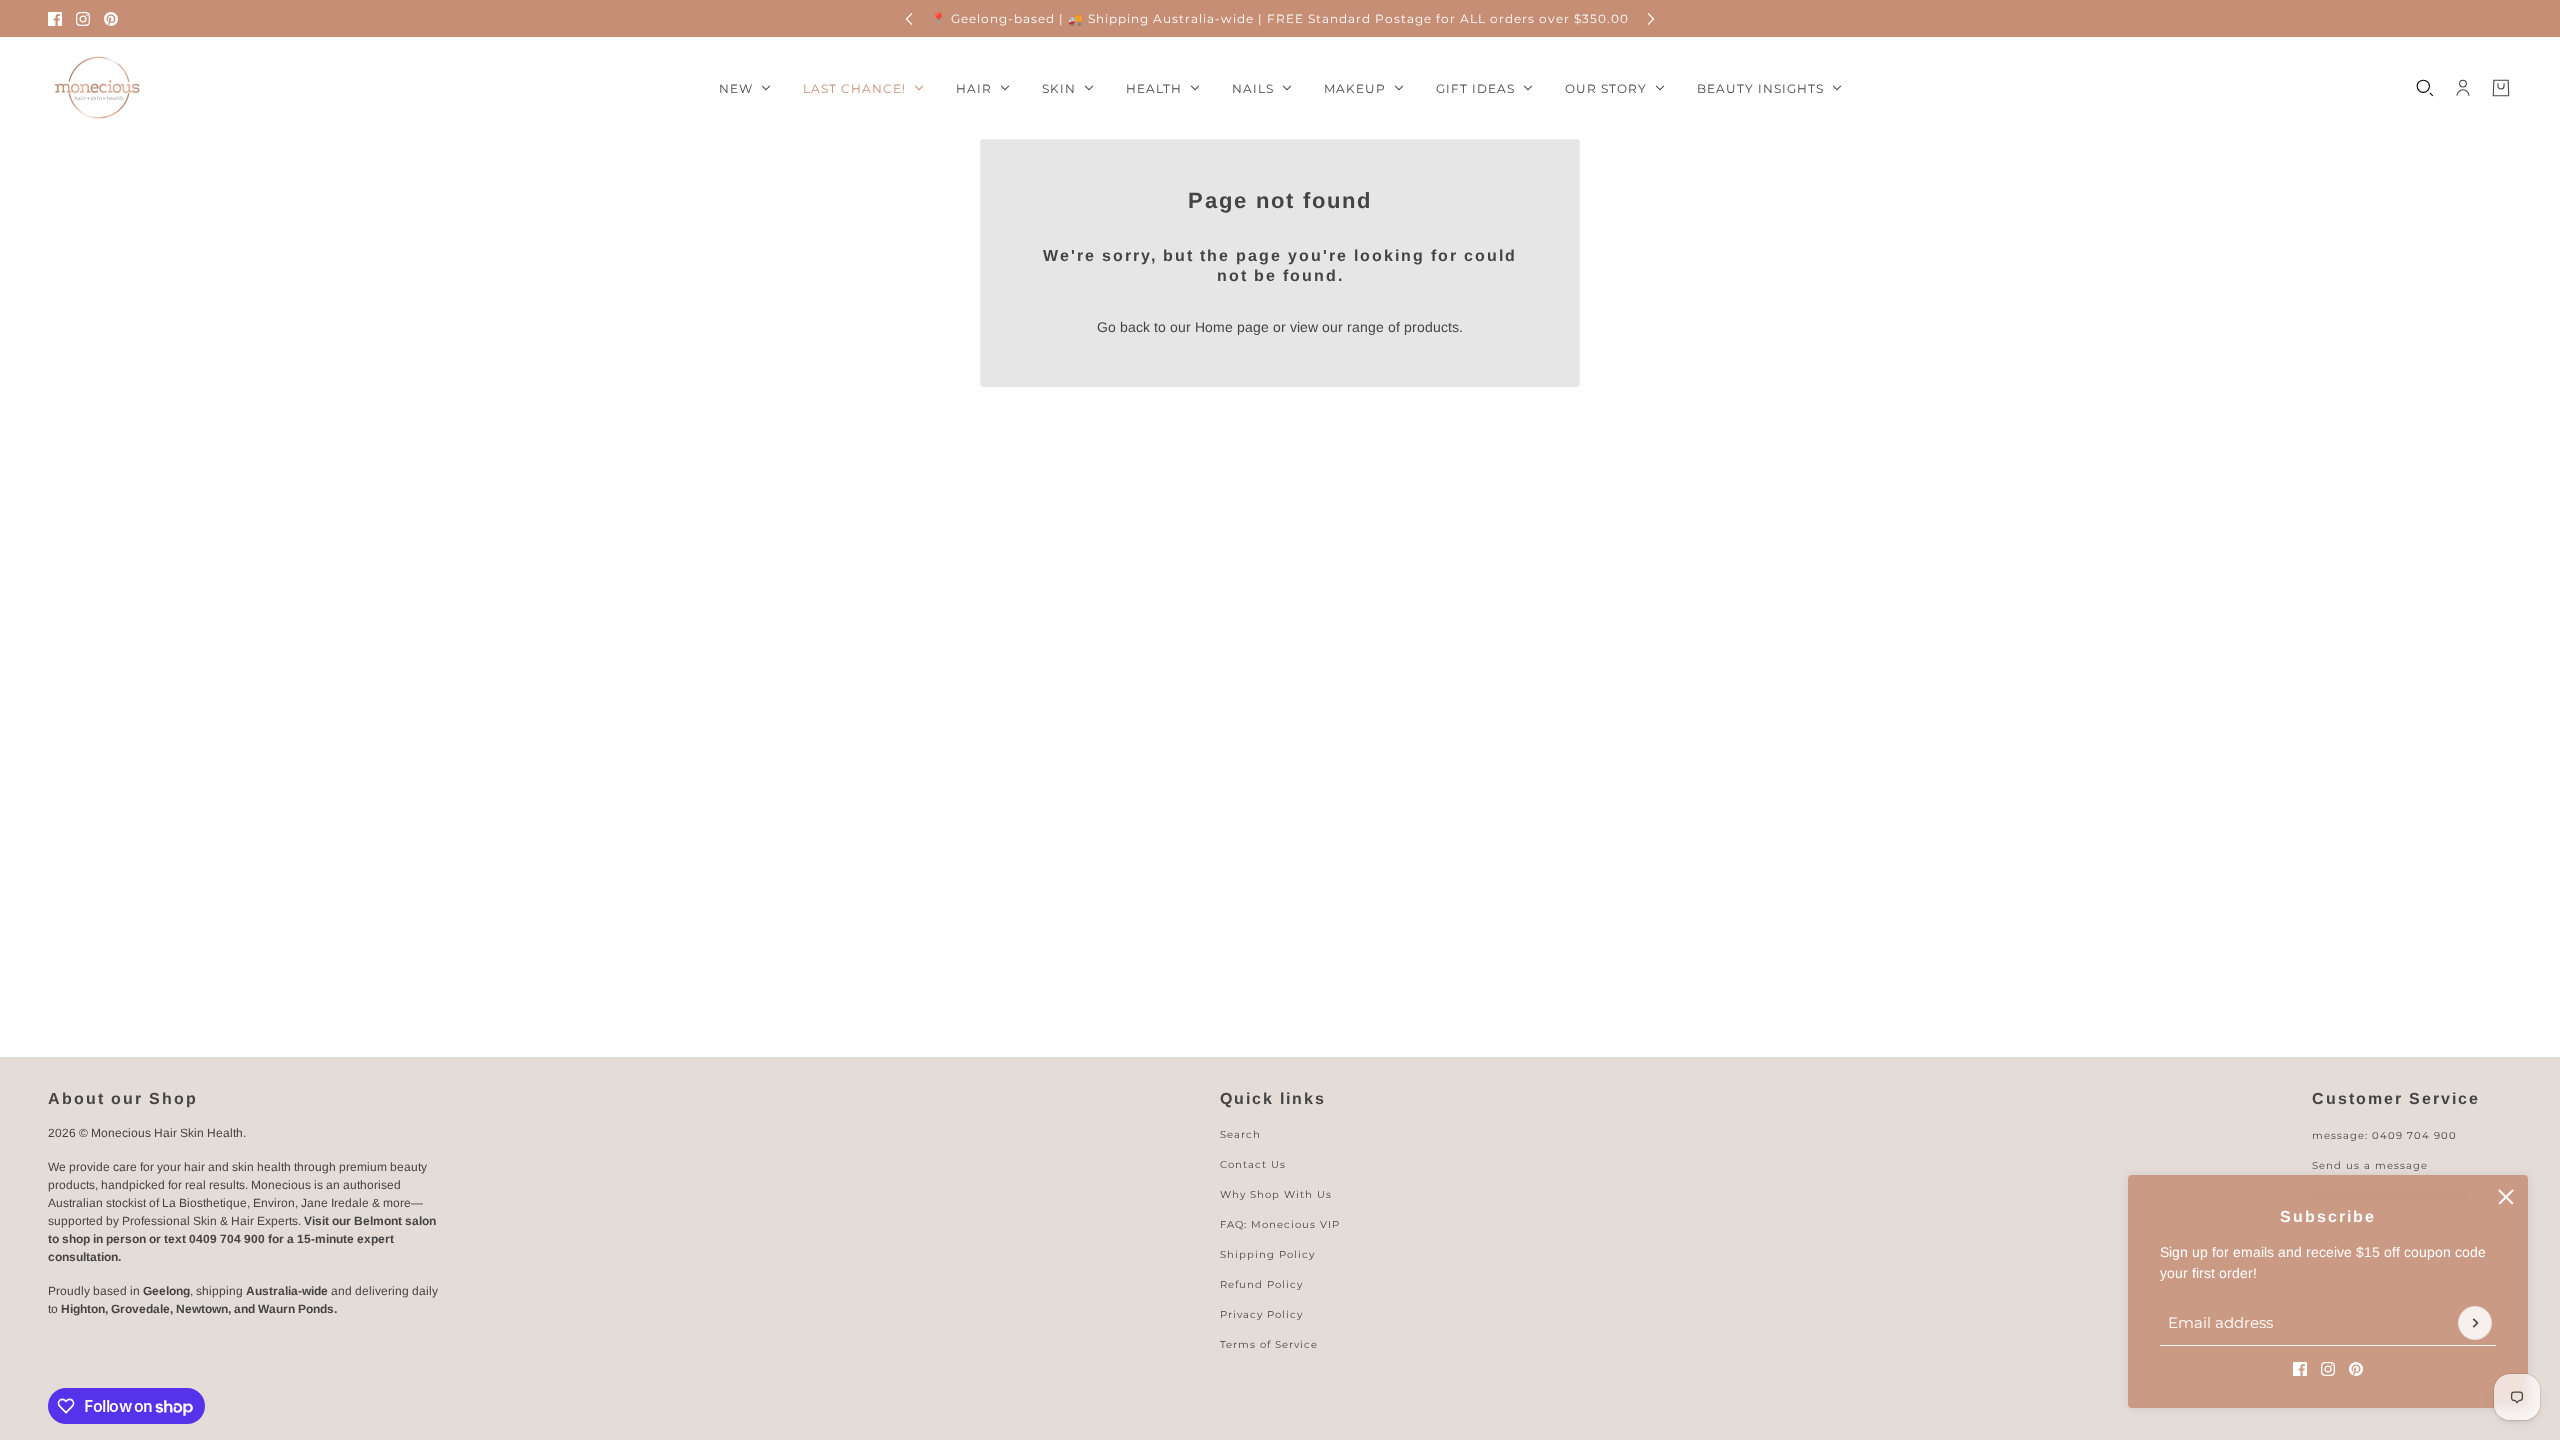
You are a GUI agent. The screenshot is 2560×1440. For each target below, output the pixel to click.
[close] (2506, 1197)
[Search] (2425, 88)
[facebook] (55, 19)
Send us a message (2370, 1165)
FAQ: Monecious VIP (1280, 1224)
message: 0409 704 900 (2384, 1135)
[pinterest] (111, 19)
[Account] (2463, 88)
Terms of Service (1269, 1344)
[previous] (909, 18)
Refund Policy (1261, 1284)
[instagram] (83, 19)
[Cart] (2501, 88)
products (1431, 327)
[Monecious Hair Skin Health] (98, 88)
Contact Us (1253, 1164)
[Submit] (2475, 1323)
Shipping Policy (1267, 1254)
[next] (1651, 18)
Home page (1232, 327)
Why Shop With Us (1276, 1194)
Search (1240, 1134)
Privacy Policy (1261, 1314)
